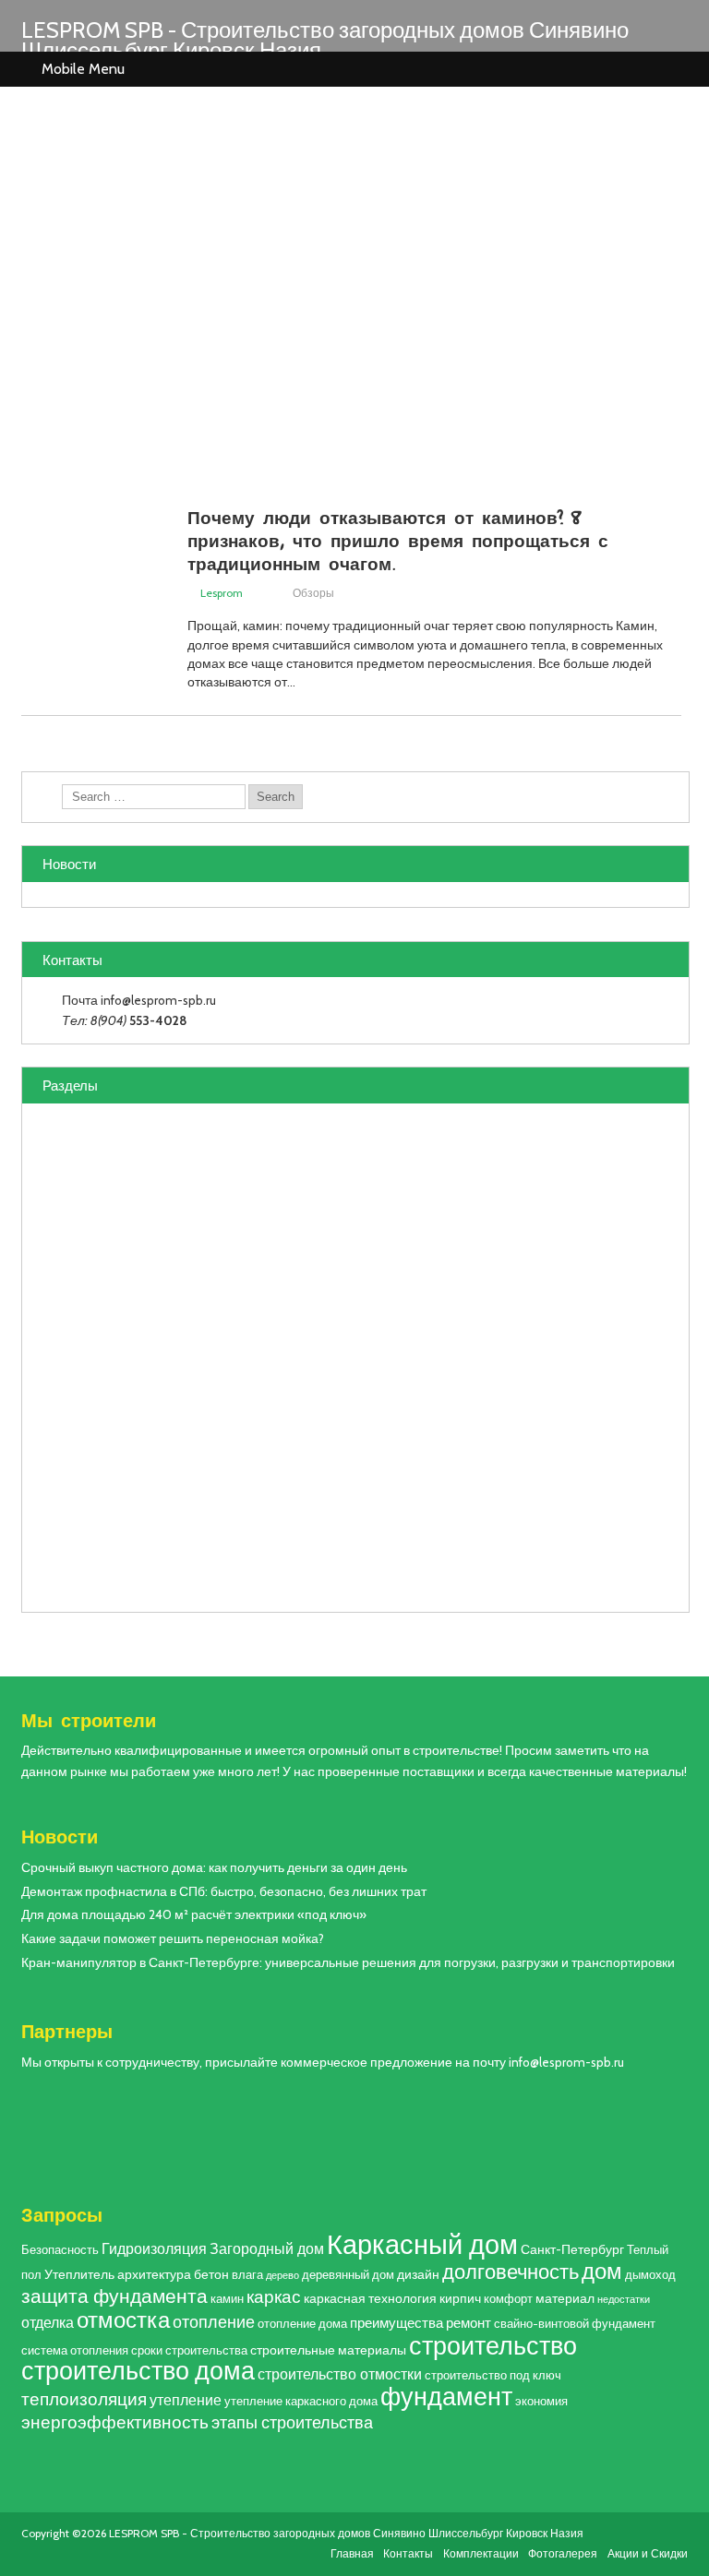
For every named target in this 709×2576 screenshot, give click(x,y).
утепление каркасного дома (301, 2401)
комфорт (508, 2299)
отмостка (123, 2320)
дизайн (418, 2274)
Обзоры (313, 593)
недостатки (624, 2300)
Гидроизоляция (154, 2248)
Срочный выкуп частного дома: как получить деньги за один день (214, 1867)
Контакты (408, 2553)
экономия (541, 2401)
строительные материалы (328, 2350)
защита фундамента (114, 2296)
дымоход (650, 2275)
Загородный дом (267, 2248)
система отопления (75, 2350)
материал (565, 2298)
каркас (274, 2297)
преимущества (397, 2323)
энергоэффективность (115, 2422)
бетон (211, 2274)
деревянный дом (348, 2275)
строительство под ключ (493, 2375)
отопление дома (302, 2324)
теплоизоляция (84, 2399)
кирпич (460, 2298)
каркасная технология (370, 2298)
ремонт (469, 2323)
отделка (48, 2322)
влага (247, 2275)
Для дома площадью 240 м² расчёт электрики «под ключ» (194, 1914)
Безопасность (60, 2250)
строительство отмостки (340, 2374)
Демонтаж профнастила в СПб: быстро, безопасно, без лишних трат (224, 1891)
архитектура (154, 2274)
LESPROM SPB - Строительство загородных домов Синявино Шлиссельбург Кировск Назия (325, 40)
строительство (493, 2345)
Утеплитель (79, 2274)
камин (227, 2299)
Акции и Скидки (648, 2553)
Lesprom (222, 593)
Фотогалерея (563, 2553)
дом (602, 2271)
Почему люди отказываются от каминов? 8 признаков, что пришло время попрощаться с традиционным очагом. (398, 540)
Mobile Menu (83, 69)
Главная (352, 2553)
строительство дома (138, 2371)
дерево (282, 2276)
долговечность (511, 2272)
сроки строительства (189, 2350)
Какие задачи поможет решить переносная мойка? (173, 1938)
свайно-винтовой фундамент (575, 2324)
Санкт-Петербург (572, 2249)
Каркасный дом (422, 2244)
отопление (214, 2322)
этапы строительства (292, 2422)
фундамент (446, 2397)
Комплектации (481, 2553)
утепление (186, 2400)
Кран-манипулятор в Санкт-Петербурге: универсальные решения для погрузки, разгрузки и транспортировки (348, 1962)
